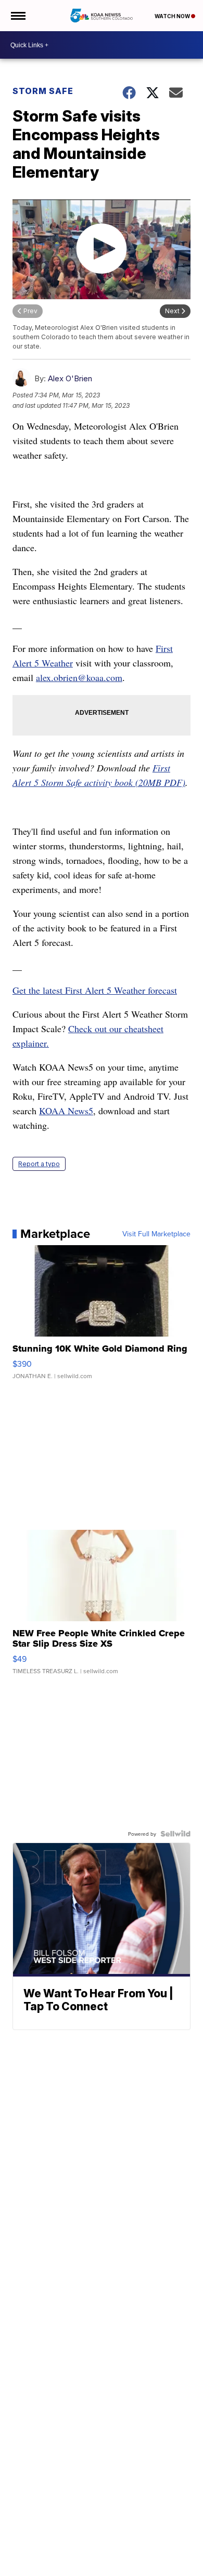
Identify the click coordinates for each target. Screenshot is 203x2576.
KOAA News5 (66, 1111)
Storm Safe (43, 91)
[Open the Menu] (17, 16)
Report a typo (39, 1164)
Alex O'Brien (70, 378)
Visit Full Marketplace (156, 1234)
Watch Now (173, 16)
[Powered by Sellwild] (175, 1834)
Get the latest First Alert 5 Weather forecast (95, 990)
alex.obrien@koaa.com (79, 677)
